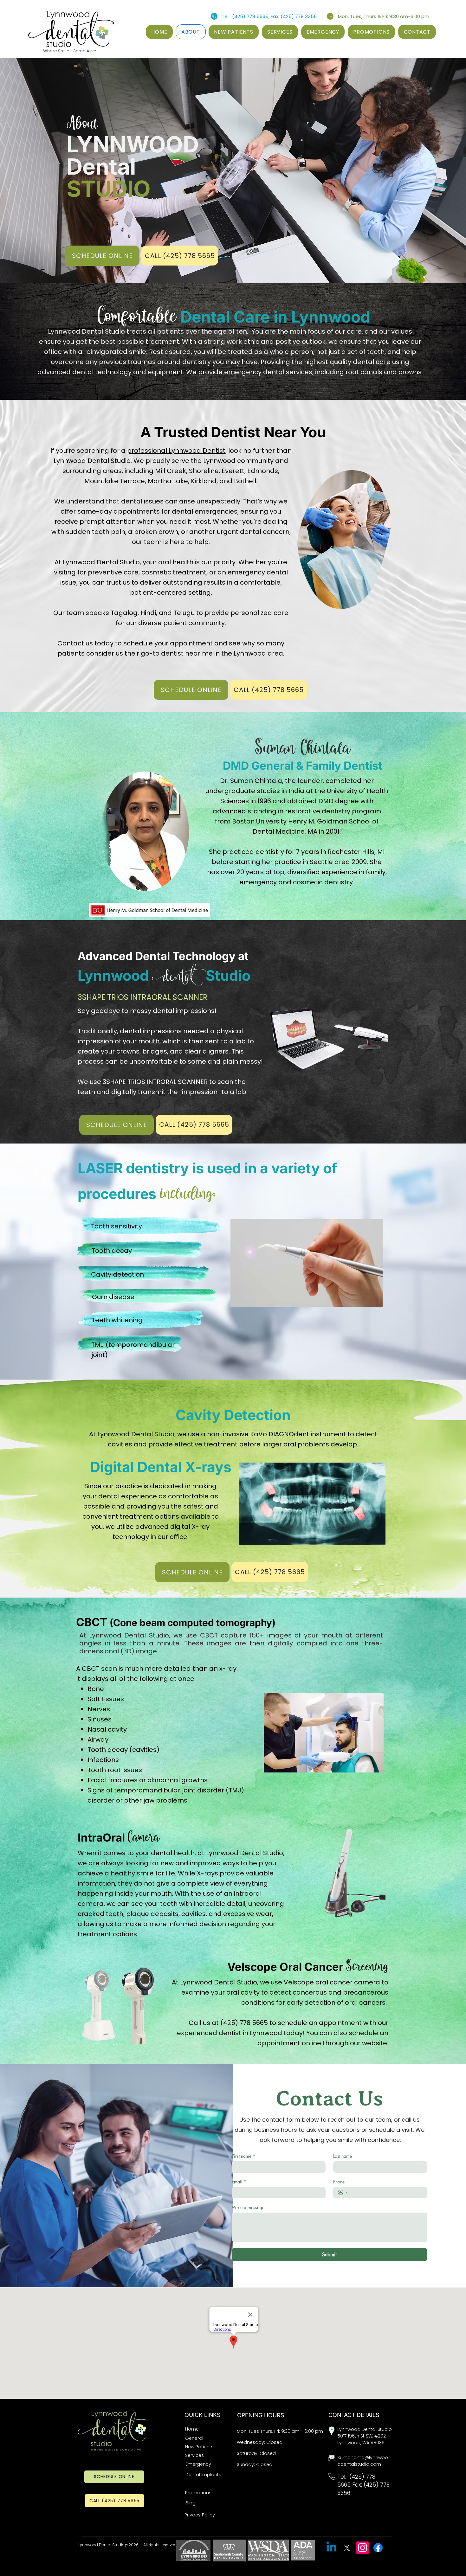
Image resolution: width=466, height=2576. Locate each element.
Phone (339, 2182)
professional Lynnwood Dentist (176, 451)
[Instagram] (362, 2548)
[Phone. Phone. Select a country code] (343, 2193)
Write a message (248, 2207)
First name (243, 2156)
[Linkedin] (331, 2548)
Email (239, 2182)
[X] (347, 2548)
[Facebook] (378, 2548)
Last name (343, 2156)
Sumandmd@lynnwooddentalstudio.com (363, 2461)
